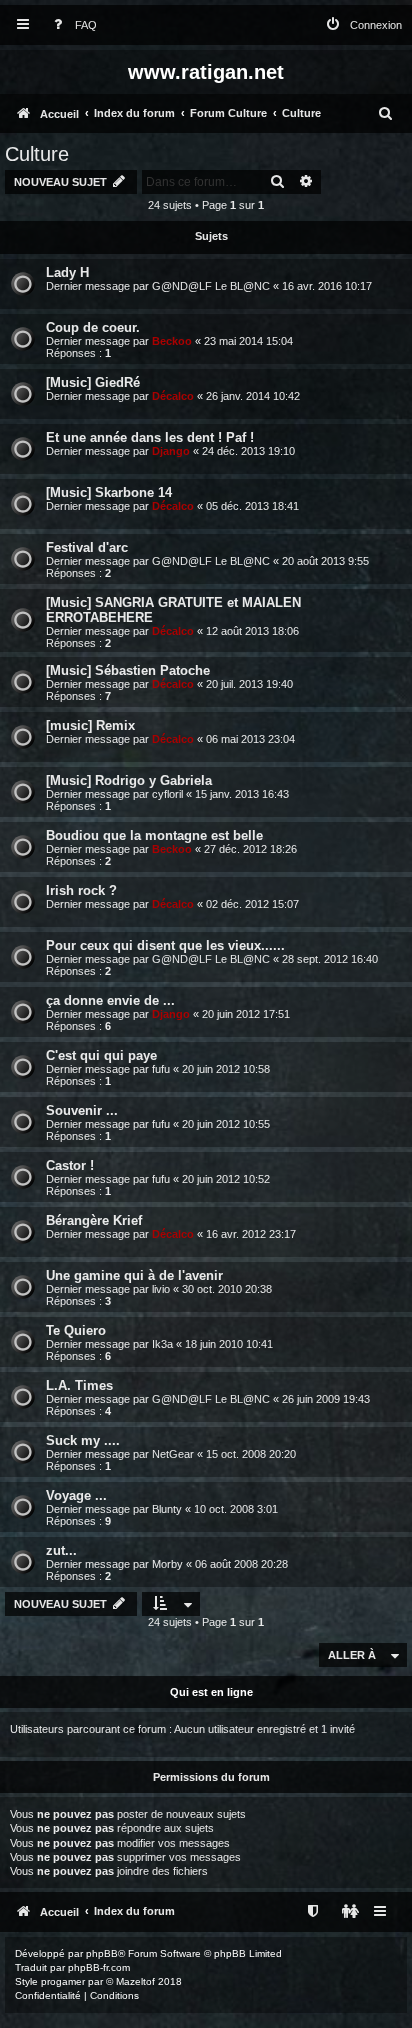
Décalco (173, 396)
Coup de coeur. (93, 327)
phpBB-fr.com (99, 1967)
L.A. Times (79, 1385)
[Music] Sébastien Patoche (128, 670)
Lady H (67, 272)
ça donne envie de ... (110, 1000)
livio (161, 1289)
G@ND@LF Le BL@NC (211, 286)
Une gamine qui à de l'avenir (134, 1275)
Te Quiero (76, 1330)
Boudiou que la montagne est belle (154, 835)
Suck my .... (83, 1440)
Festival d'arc (87, 547)
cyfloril (167, 794)
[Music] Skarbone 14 (109, 492)
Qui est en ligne (211, 1692)
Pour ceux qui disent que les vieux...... (165, 945)
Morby (167, 1564)
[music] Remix (90, 725)
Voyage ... (76, 1495)
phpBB (102, 1953)
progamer (63, 1981)
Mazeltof (135, 1981)
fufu (161, 1069)
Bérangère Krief (94, 1220)
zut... (61, 1550)
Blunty (167, 1509)
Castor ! (70, 1165)
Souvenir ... (82, 1110)
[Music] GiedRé (93, 382)
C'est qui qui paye (101, 1055)
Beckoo (172, 341)
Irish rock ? (81, 890)
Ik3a (162, 1344)
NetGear (173, 1454)
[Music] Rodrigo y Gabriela (129, 780)
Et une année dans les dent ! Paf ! (150, 437)
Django (171, 451)
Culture (37, 154)
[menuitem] (71, 25)
